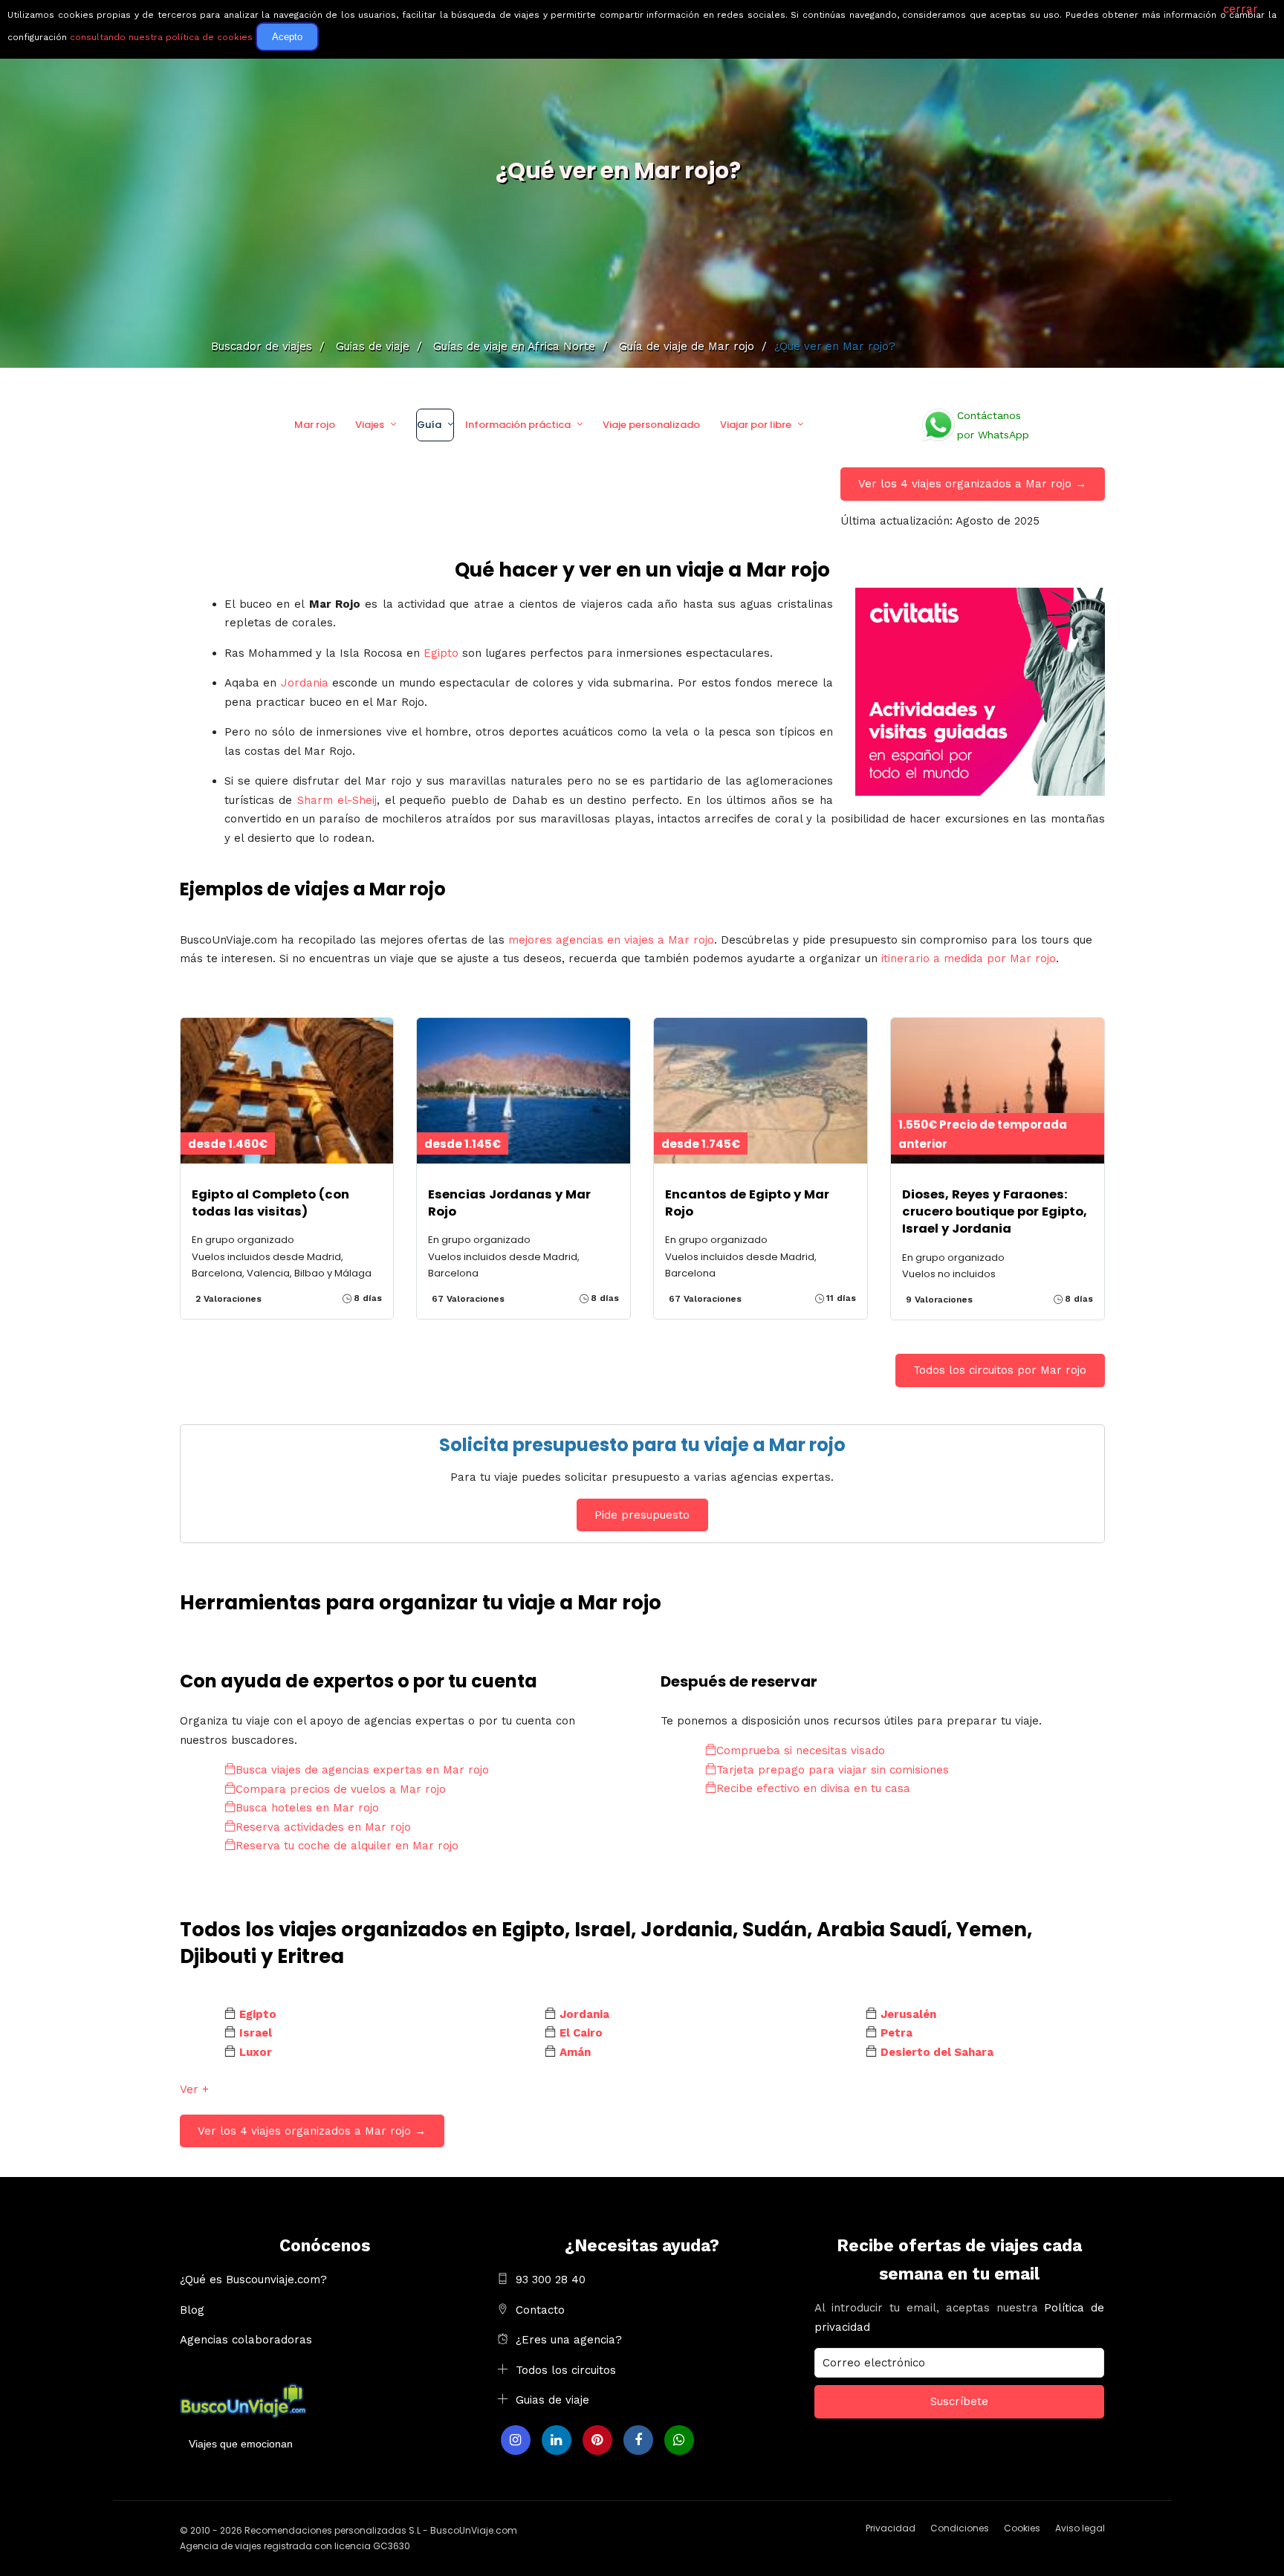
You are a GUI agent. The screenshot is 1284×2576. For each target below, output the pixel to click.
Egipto (441, 653)
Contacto (540, 2310)
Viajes (370, 425)
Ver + (194, 2089)
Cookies (1022, 2528)
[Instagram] (516, 2440)
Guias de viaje (552, 2400)
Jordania (305, 683)
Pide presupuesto (642, 1515)
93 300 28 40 (551, 2280)
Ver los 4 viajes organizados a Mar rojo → (972, 484)
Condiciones (960, 2528)
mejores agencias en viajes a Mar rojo (611, 940)
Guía (429, 425)
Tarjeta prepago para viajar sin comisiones (833, 1770)
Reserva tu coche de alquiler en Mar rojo (347, 1846)
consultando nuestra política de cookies (161, 37)
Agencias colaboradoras (246, 2340)
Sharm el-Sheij (337, 800)
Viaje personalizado (651, 425)
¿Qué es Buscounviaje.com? (253, 2280)
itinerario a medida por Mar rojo (969, 958)
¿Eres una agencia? (569, 2340)
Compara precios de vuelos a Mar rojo (341, 1789)
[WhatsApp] (679, 2440)
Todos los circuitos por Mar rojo (1000, 1370)
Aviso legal (1080, 2528)
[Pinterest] (597, 2440)
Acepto (287, 37)
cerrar (1241, 9)
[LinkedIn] (557, 2440)
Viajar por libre (756, 425)
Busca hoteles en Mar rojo (307, 1808)
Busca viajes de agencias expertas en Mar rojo (362, 1770)
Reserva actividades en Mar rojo (323, 1827)
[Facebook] (638, 2440)
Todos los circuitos (566, 2370)
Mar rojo (315, 425)
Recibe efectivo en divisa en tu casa (813, 1788)
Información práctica (518, 425)
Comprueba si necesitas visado (801, 1751)
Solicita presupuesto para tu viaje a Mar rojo (642, 1445)
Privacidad (891, 2528)
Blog (192, 2310)
